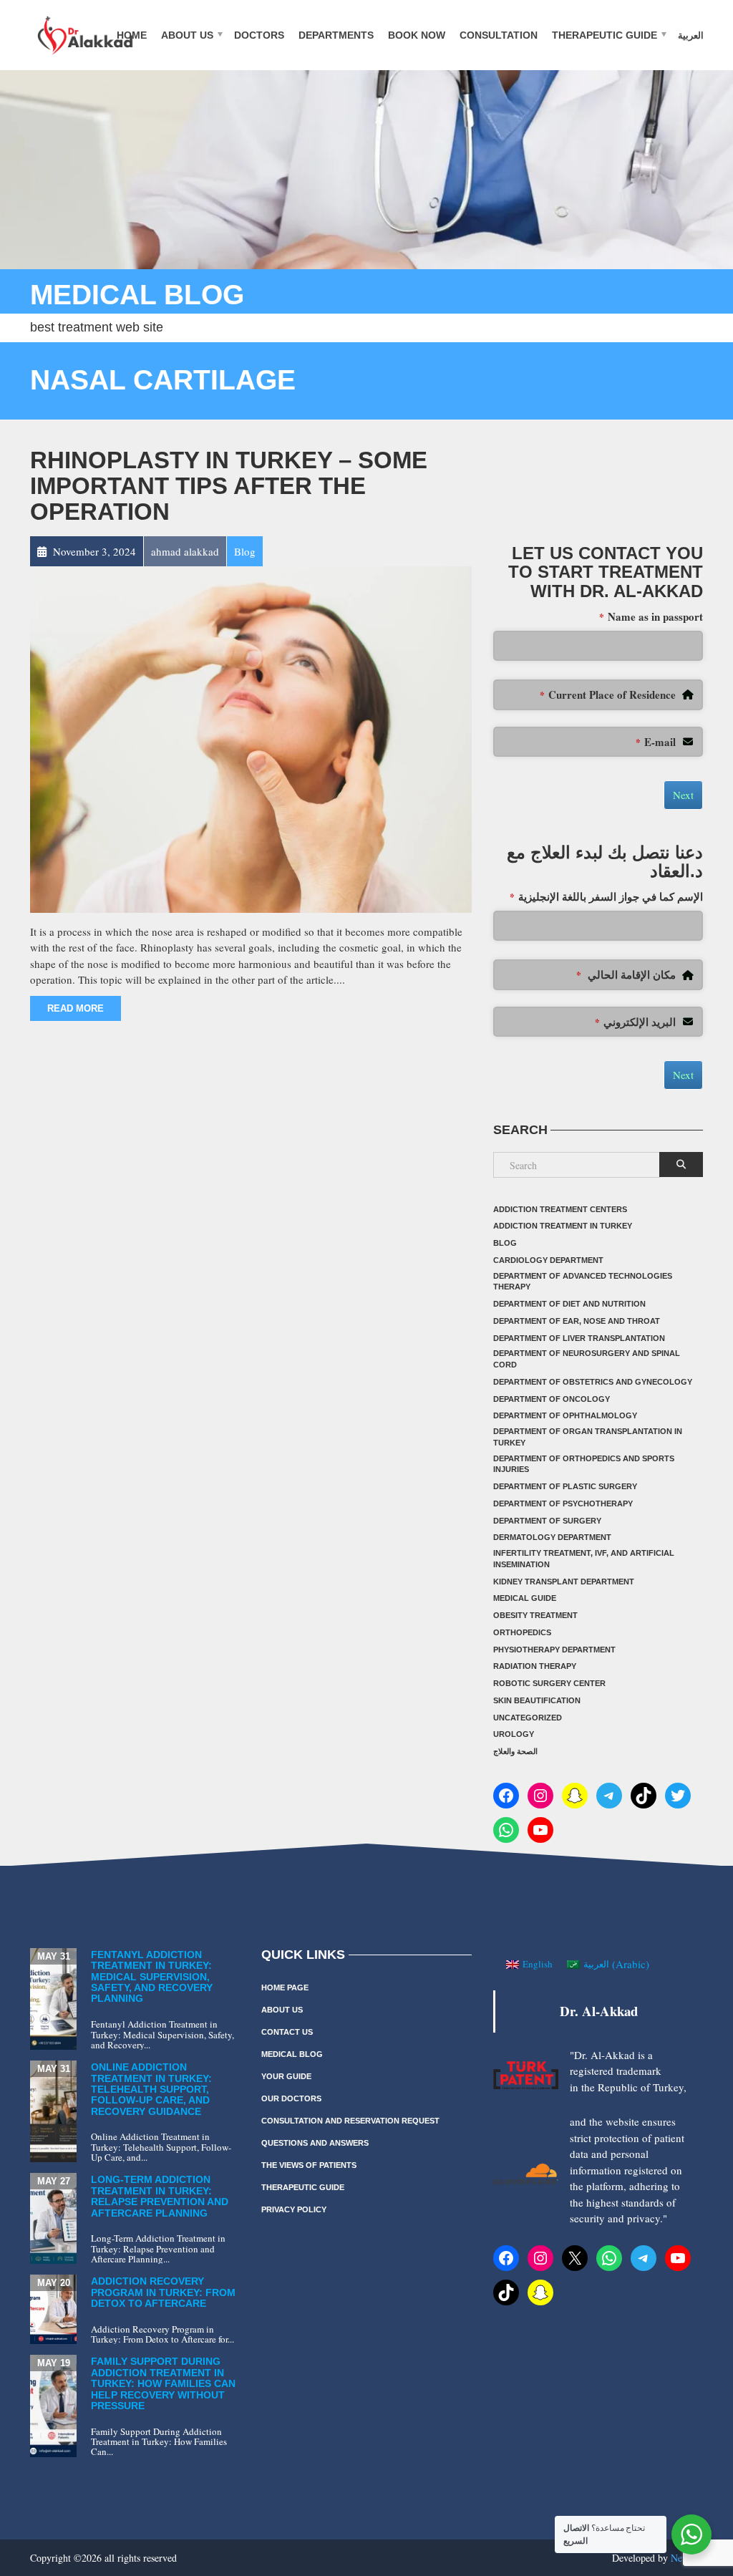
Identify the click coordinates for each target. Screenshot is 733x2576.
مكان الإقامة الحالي (626, 974)
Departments (336, 34)
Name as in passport (651, 616)
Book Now (417, 34)
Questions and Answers (315, 2143)
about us (187, 34)
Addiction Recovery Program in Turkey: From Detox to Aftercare (163, 2292)
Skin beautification (537, 1700)
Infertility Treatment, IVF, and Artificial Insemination (584, 1559)
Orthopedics (522, 1632)
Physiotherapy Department (554, 1650)
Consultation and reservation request (350, 2121)
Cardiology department (548, 1260)
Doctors (259, 34)
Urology (514, 1734)
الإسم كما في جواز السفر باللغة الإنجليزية (606, 896)
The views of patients (309, 2165)
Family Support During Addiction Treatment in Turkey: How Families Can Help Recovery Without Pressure (163, 2383)
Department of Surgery (547, 1521)
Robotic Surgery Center (549, 1683)
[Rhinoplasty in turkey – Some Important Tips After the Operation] (251, 737)
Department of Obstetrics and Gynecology (593, 1382)
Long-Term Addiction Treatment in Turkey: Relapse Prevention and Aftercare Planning (160, 2196)
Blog (505, 1243)
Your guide (286, 2076)
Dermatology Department (552, 1537)
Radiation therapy (535, 1666)
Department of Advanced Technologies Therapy (583, 1282)
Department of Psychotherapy (563, 1504)
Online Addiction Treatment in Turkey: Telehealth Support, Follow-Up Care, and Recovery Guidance (151, 2089)
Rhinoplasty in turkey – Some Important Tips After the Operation (229, 486)
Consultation (499, 34)
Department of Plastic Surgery (565, 1486)
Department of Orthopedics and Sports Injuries (584, 1464)
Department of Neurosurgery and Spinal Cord (587, 1359)
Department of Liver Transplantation (579, 1338)
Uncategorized (528, 1718)
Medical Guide (525, 1598)
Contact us (287, 2032)
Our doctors (291, 2098)
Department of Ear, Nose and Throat (577, 1321)
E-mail (656, 742)
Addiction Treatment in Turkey (563, 1226)
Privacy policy (294, 2209)
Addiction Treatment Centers (560, 1209)
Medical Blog (292, 2054)
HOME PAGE (285, 1987)
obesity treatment (535, 1615)
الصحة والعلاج (515, 1751)
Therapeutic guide (605, 34)
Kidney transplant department (564, 1582)
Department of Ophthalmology (565, 1415)
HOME (132, 34)
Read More (76, 1008)
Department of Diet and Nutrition (569, 1304)
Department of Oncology (552, 1399)
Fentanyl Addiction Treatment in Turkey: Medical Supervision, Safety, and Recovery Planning (152, 1977)
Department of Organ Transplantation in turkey (588, 1437)
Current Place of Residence (608, 694)
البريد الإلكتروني (635, 1022)
